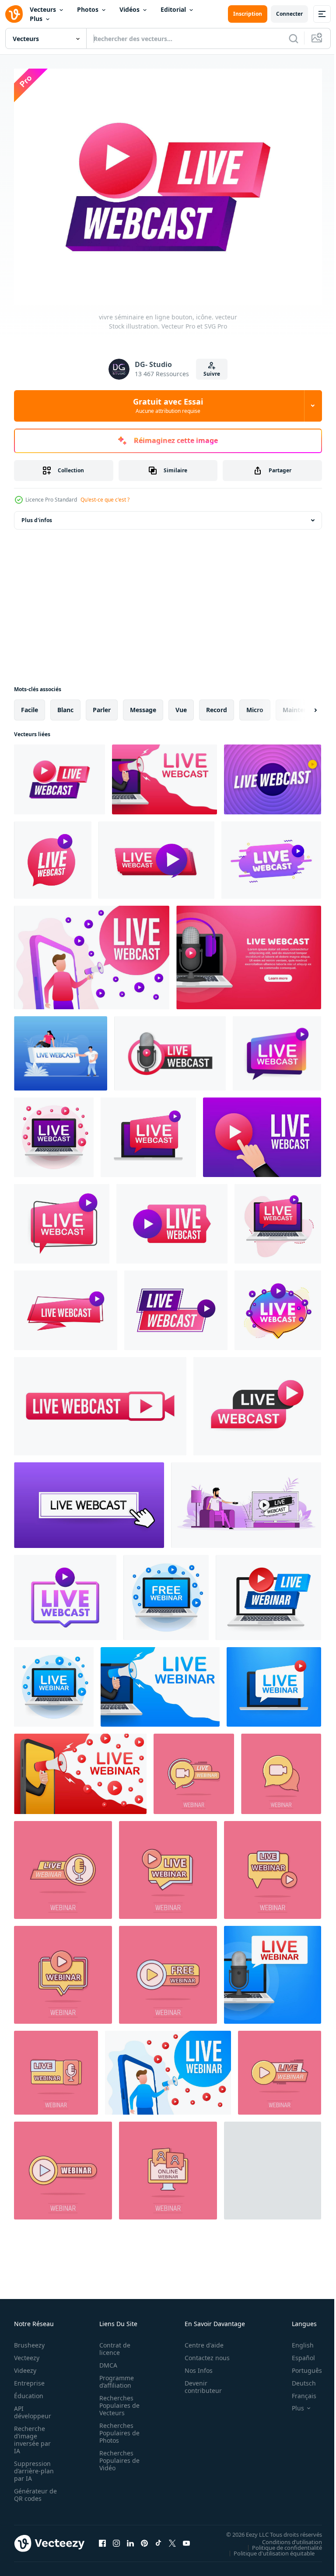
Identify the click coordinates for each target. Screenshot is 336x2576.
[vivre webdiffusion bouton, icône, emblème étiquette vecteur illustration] (66, 1305)
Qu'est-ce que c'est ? (105, 500)
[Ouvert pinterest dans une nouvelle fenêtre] (144, 2538)
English (296, 2340)
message (143, 705)
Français (297, 2391)
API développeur (33, 2407)
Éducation (29, 2391)
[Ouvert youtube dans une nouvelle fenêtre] (186, 2538)
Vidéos (129, 9)
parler (102, 705)
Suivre (212, 374)
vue (181, 705)
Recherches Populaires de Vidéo (117, 2456)
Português (300, 2366)
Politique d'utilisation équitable (268, 2548)
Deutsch (297, 2378)
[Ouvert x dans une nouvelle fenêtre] (172, 2538)
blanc (65, 705)
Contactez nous (202, 2353)
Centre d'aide (199, 2340)
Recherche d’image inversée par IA (32, 2435)
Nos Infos (194, 2366)
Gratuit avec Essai (168, 405)
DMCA (106, 2360)
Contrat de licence (112, 2344)
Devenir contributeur (198, 2382)
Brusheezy (29, 2340)
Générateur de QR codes (32, 2490)
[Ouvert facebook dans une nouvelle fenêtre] (102, 2538)
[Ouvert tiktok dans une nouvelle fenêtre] (158, 2538)
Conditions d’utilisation (285, 2537)
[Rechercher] (294, 38)
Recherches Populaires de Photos (117, 2428)
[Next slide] (301, 705)
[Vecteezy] (14, 14)
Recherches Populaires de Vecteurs (117, 2401)
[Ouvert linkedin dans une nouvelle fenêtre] (130, 2538)
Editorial (173, 9)
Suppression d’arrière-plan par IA (34, 2466)
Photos (88, 9)
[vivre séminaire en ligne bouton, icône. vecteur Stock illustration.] (59, 774)
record (217, 705)
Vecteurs (43, 9)
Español (297, 2353)
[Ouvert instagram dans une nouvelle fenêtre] (116, 2538)
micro (255, 705)
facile (30, 705)
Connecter (289, 14)
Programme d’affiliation (114, 2377)
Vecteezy (27, 2353)
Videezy (25, 2366)
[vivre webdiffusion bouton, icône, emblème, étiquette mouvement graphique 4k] (65, 1592)
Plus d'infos (37, 515)
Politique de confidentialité (280, 2542)
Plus (36, 19)
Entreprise (29, 2378)
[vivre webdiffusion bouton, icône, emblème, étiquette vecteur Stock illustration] (273, 774)
